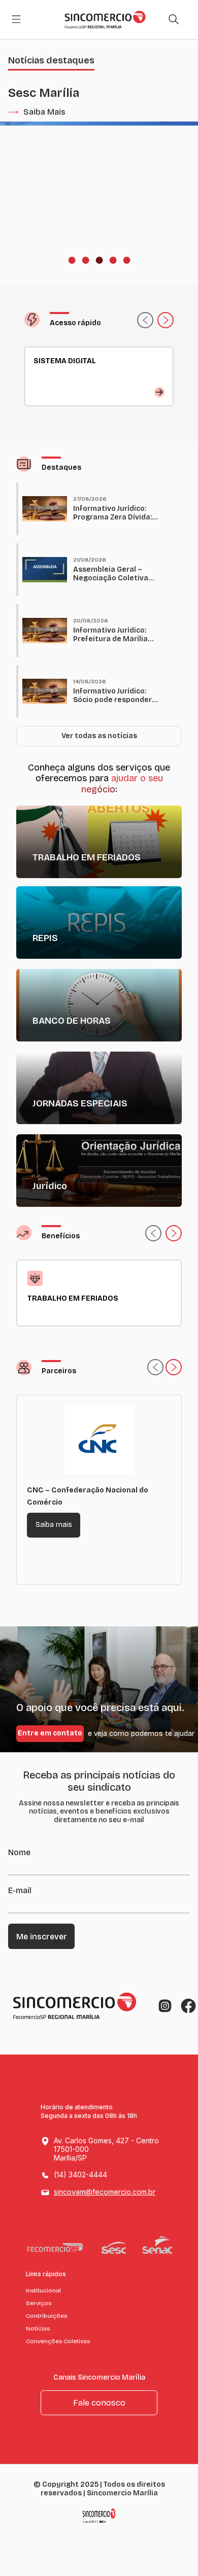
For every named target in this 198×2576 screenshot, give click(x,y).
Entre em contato (50, 1733)
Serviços (39, 2303)
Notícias (38, 2328)
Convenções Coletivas (58, 2341)
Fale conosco (99, 2403)
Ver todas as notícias (99, 736)
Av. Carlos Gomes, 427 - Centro (106, 2149)
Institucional (43, 2290)
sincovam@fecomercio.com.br (105, 2192)
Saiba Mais (44, 112)
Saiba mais (54, 1525)
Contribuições (46, 2316)
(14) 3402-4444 (80, 2174)
